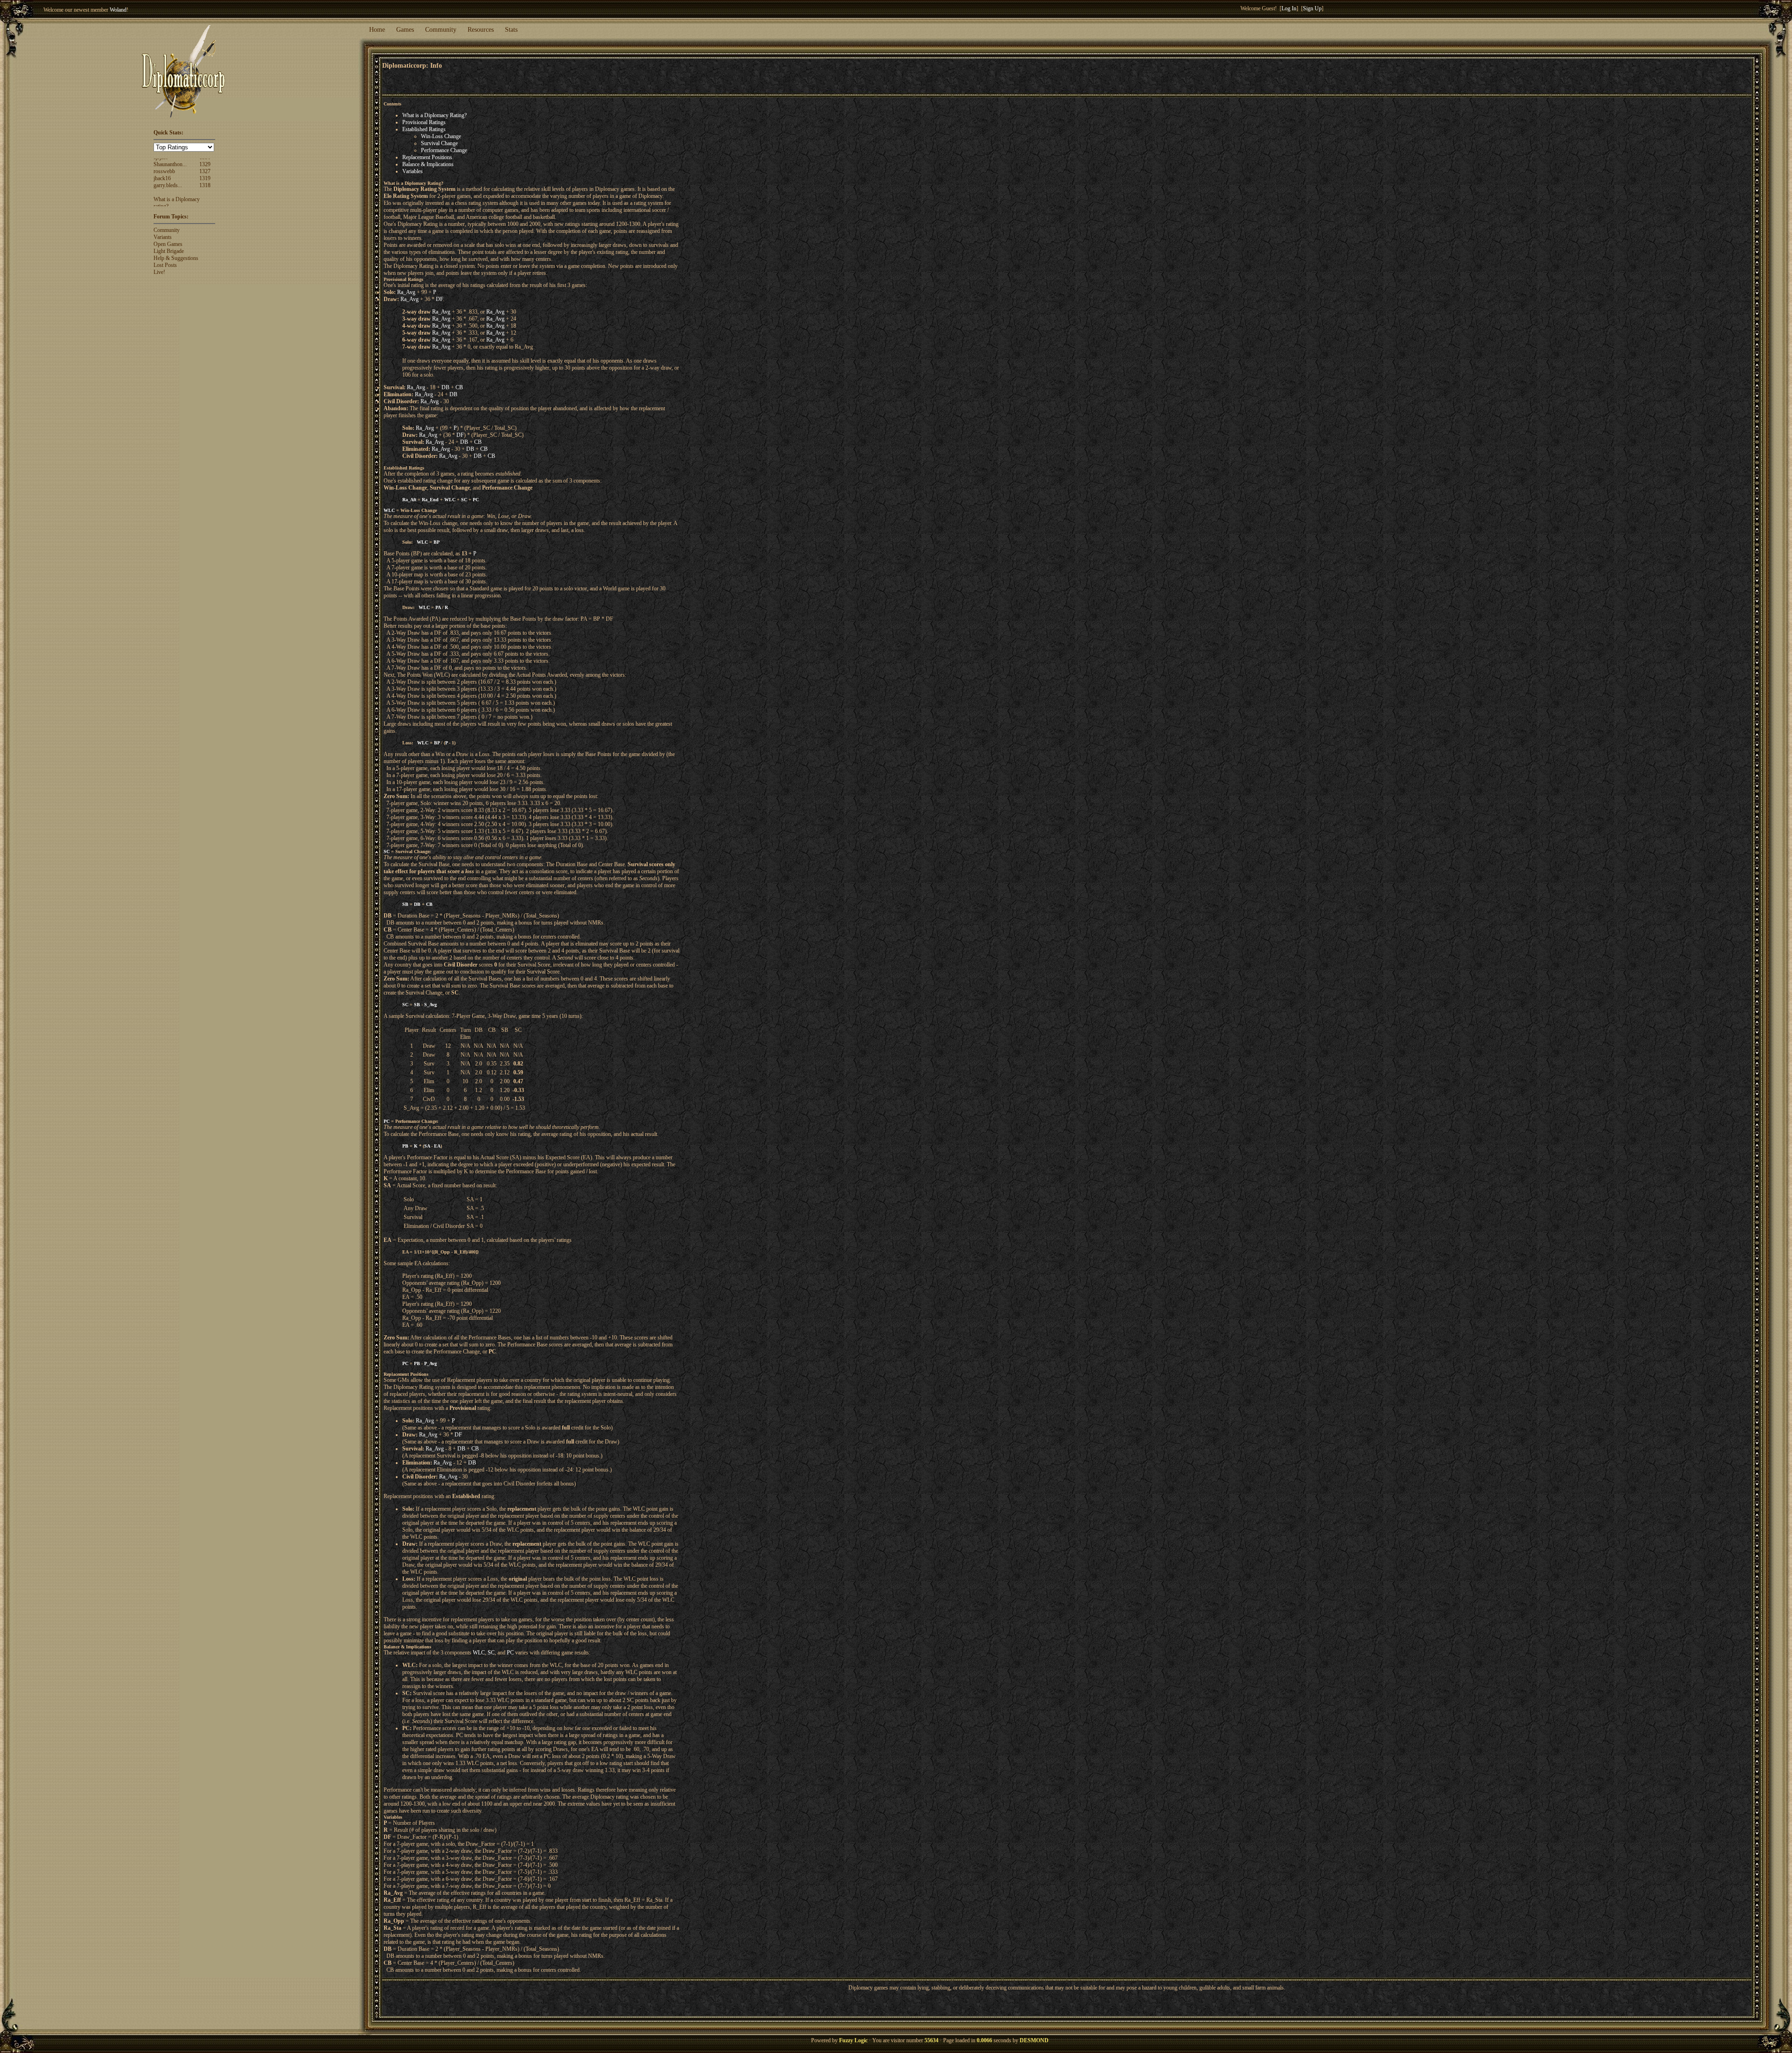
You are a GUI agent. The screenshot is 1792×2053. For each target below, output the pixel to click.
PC (476, 500)
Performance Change (444, 150)
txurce (160, 194)
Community (441, 30)
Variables (413, 171)
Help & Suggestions (176, 258)
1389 (205, 187)
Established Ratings (424, 129)
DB (445, 387)
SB (405, 904)
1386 (205, 194)
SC (464, 500)
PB (405, 1146)
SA (427, 1146)
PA (438, 607)
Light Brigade (169, 251)
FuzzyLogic (167, 173)
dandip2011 (167, 187)
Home (377, 30)
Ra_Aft (409, 500)
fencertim (164, 180)
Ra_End (430, 500)
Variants (163, 237)
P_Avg (430, 1363)
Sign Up (1312, 8)
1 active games (131, 10)
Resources (481, 30)
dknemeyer (166, 201)
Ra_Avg (406, 292)
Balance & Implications (428, 164)
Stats (511, 30)
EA (437, 1146)
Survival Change (439, 143)
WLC (450, 500)
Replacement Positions (427, 157)
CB (459, 387)
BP (437, 542)
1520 (205, 173)
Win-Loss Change (441, 136)
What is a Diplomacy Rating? (434, 115)
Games (405, 30)
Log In (1289, 8)
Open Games (168, 244)
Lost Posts (165, 265)
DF (439, 299)
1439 (205, 180)
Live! (159, 272)
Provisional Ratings (424, 122)
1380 (205, 201)
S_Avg (430, 1005)
